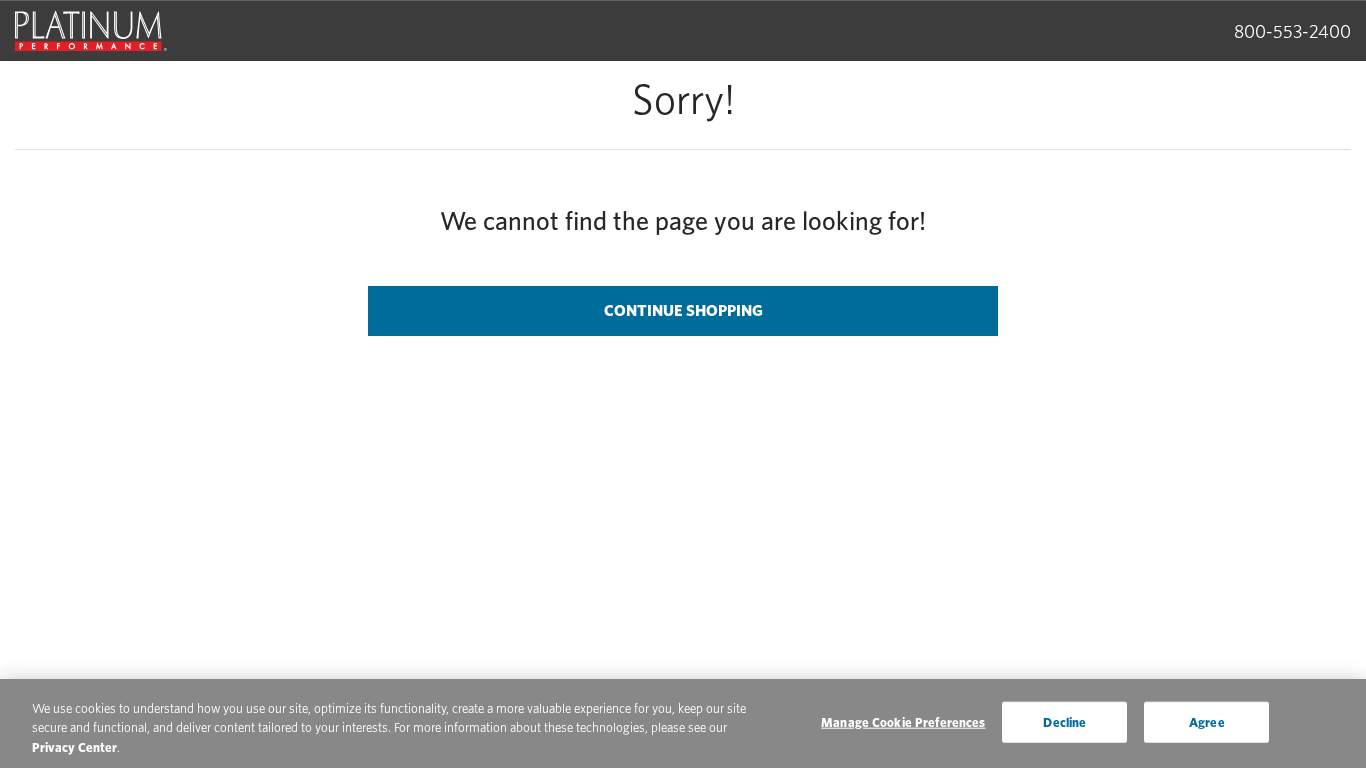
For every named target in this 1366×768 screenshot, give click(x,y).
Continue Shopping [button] (683, 310)
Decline (1064, 721)
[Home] (91, 31)
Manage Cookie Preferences (903, 721)
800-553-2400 (1292, 31)
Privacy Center (74, 747)
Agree (1207, 721)
